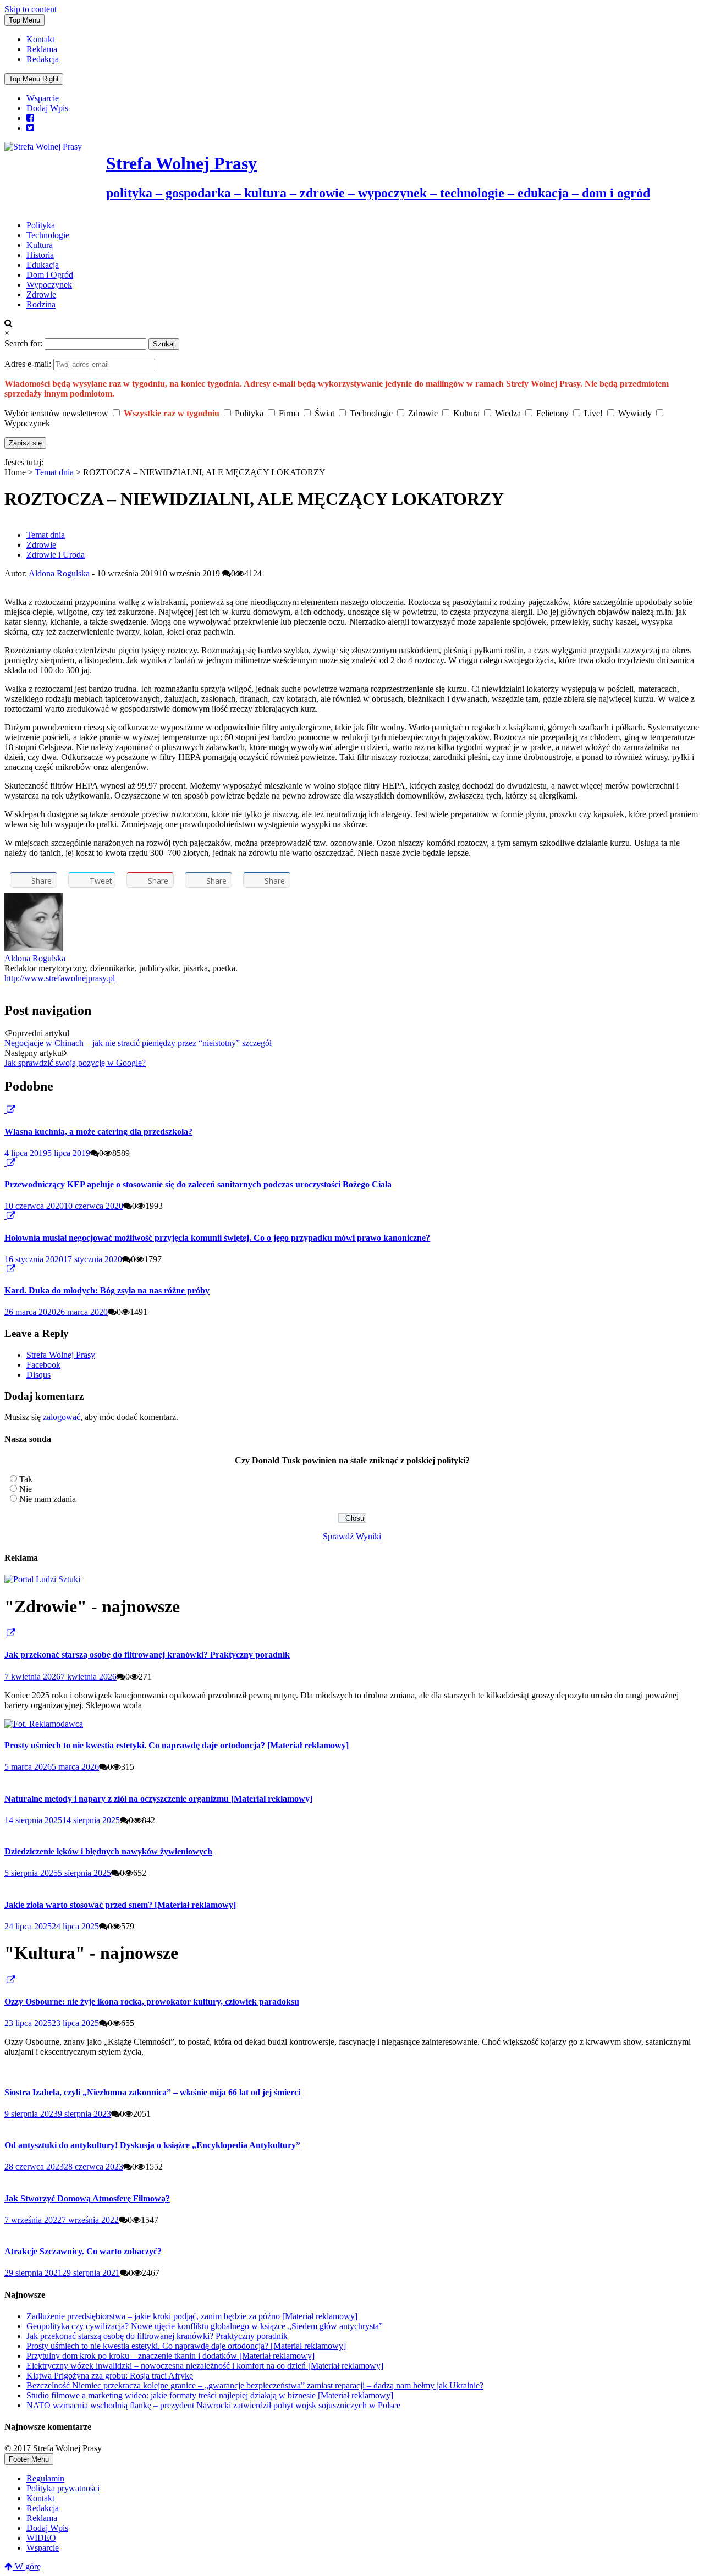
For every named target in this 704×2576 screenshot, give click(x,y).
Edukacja (43, 265)
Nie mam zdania (48, 1499)
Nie (26, 1489)
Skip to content (31, 9)
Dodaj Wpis (47, 108)
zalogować (62, 1417)
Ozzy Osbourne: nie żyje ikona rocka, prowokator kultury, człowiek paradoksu (152, 2002)
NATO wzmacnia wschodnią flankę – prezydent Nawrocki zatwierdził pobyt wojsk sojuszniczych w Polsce (213, 2405)
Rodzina (41, 304)
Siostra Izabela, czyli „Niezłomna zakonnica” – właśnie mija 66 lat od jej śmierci (152, 2092)
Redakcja (43, 59)
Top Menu (24, 20)
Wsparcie (43, 98)
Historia (40, 255)
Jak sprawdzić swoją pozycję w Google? (75, 1063)
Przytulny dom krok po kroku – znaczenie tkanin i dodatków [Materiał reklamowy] (170, 2356)
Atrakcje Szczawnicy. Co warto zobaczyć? (83, 2251)
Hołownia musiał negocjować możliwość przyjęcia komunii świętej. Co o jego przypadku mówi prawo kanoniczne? (217, 1238)
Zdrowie (41, 295)
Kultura (40, 245)
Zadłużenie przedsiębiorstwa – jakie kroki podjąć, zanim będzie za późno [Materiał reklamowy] (192, 2316)
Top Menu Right (34, 79)
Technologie (48, 235)
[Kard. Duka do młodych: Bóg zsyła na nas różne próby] (5, 1269)
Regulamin (45, 2478)
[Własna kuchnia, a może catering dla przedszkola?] (5, 1110)
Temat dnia (54, 472)
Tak (26, 1479)
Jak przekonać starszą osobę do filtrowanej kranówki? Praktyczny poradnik (147, 1655)
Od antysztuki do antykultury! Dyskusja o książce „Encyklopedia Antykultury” (152, 2145)
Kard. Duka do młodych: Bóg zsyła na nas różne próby (107, 1290)
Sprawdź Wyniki (352, 1536)
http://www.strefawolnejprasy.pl (60, 978)
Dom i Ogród (50, 275)
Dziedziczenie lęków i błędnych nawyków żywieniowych (108, 1851)
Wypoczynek (49, 285)
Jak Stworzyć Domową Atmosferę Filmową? (87, 2198)
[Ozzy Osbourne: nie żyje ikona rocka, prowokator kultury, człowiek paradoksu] (5, 1980)
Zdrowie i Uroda (56, 555)
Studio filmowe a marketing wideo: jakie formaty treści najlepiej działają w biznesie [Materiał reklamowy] (210, 2395)
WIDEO (41, 2538)
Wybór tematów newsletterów (56, 413)
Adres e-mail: (29, 364)
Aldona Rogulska (59, 573)
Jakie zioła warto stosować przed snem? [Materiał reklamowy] (120, 1905)
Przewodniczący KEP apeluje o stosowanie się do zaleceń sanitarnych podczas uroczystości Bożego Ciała (198, 1184)
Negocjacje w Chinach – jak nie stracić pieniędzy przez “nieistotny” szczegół (138, 1043)
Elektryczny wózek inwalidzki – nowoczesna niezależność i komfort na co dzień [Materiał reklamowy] (205, 2366)
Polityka (41, 225)
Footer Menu (29, 2459)
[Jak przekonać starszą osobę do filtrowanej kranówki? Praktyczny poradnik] (5, 1633)
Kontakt (40, 39)
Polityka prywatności (63, 2488)
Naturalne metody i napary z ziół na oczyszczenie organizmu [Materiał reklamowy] (158, 1799)
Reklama (42, 49)
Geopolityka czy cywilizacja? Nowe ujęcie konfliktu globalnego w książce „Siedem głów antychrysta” (205, 2326)
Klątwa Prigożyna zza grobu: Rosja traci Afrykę (110, 2376)
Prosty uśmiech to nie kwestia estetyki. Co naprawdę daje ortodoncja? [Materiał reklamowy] (177, 1745)
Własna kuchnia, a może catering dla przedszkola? (98, 1132)
